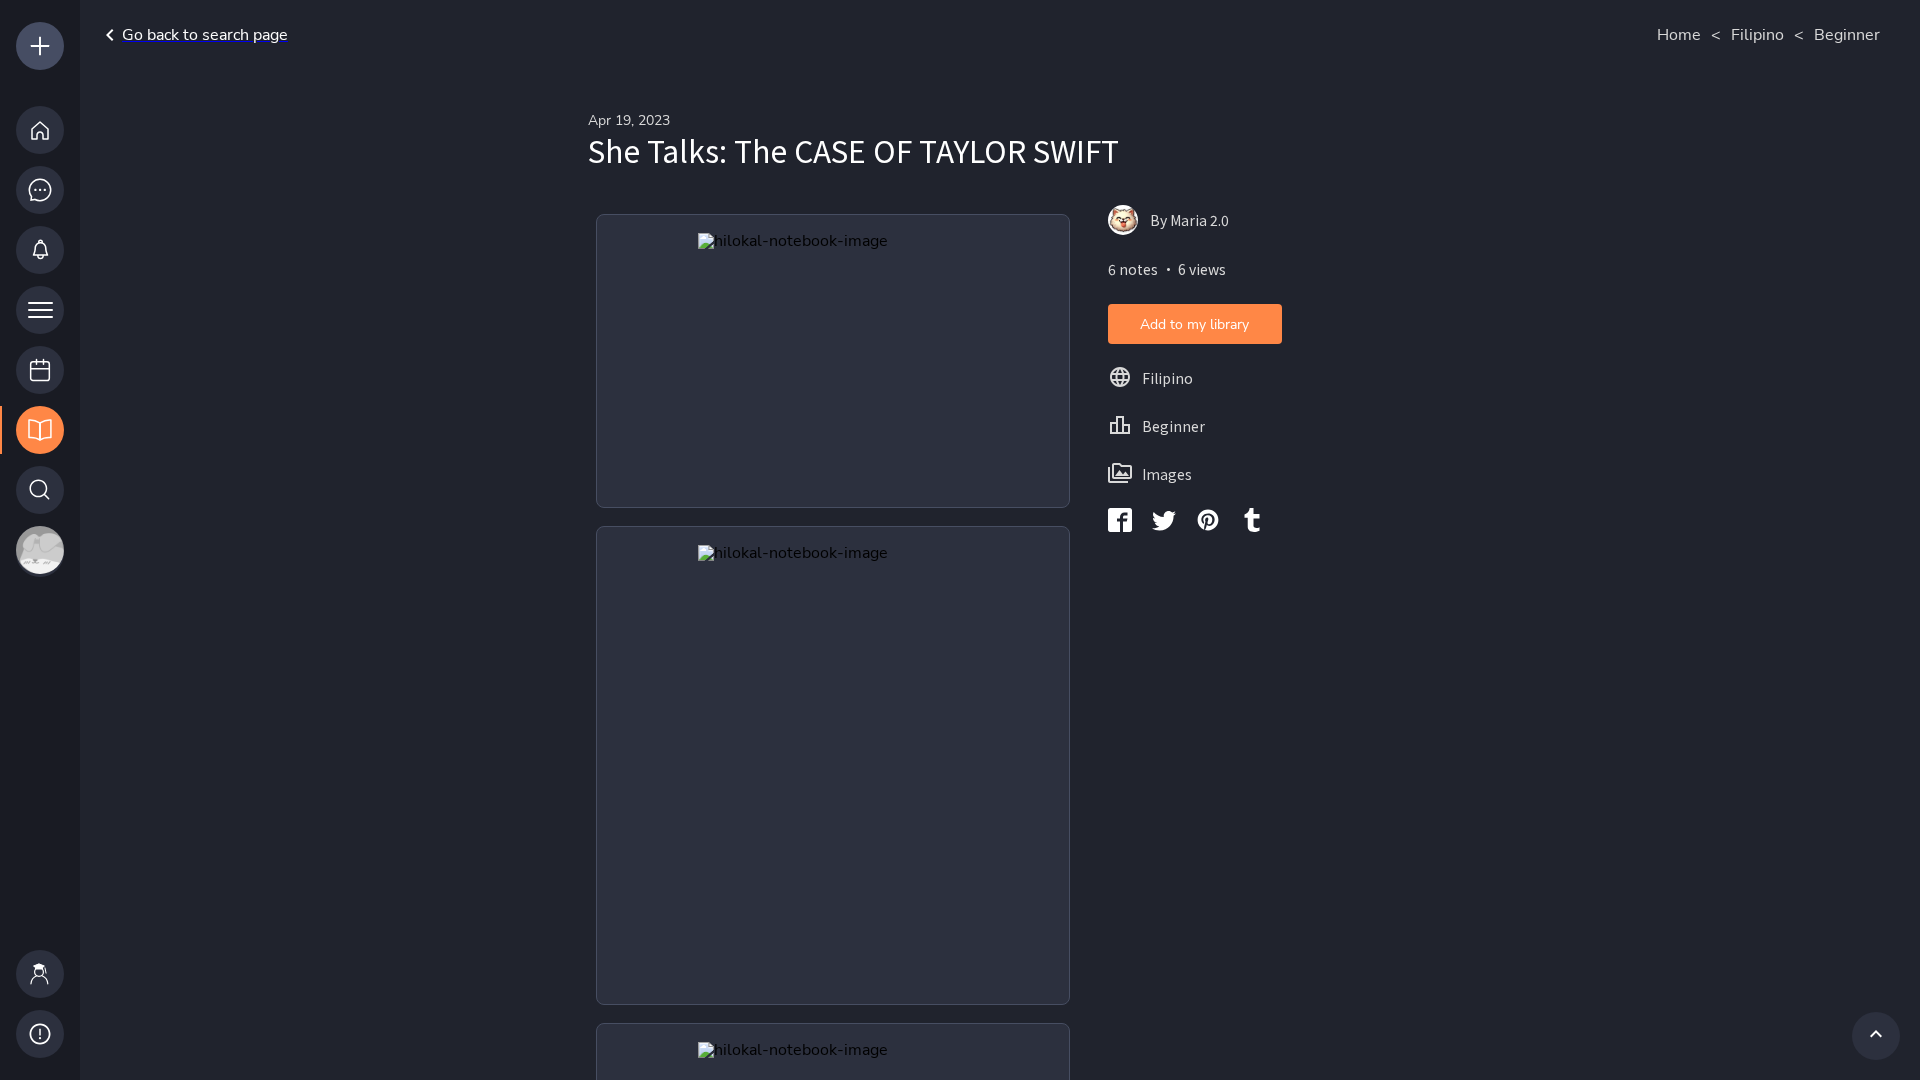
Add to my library (1194, 324)
